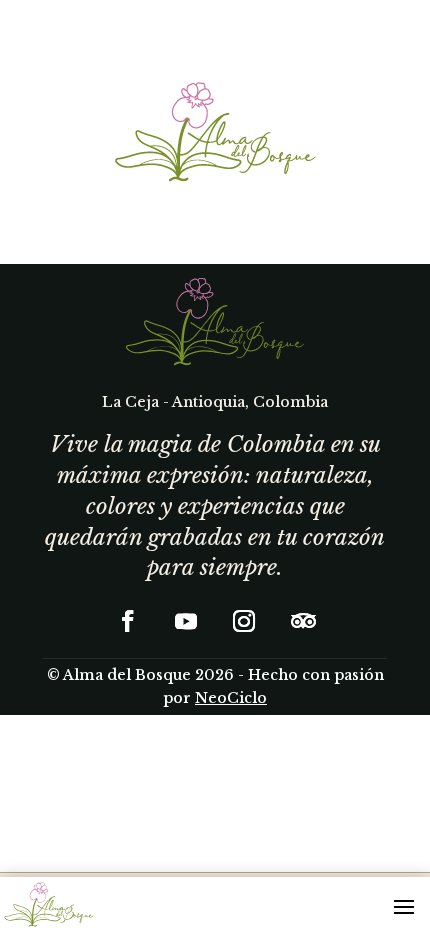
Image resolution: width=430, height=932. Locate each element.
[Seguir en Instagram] (244, 621)
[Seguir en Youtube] (186, 621)
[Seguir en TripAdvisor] (302, 621)
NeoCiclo (231, 698)
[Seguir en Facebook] (128, 621)
